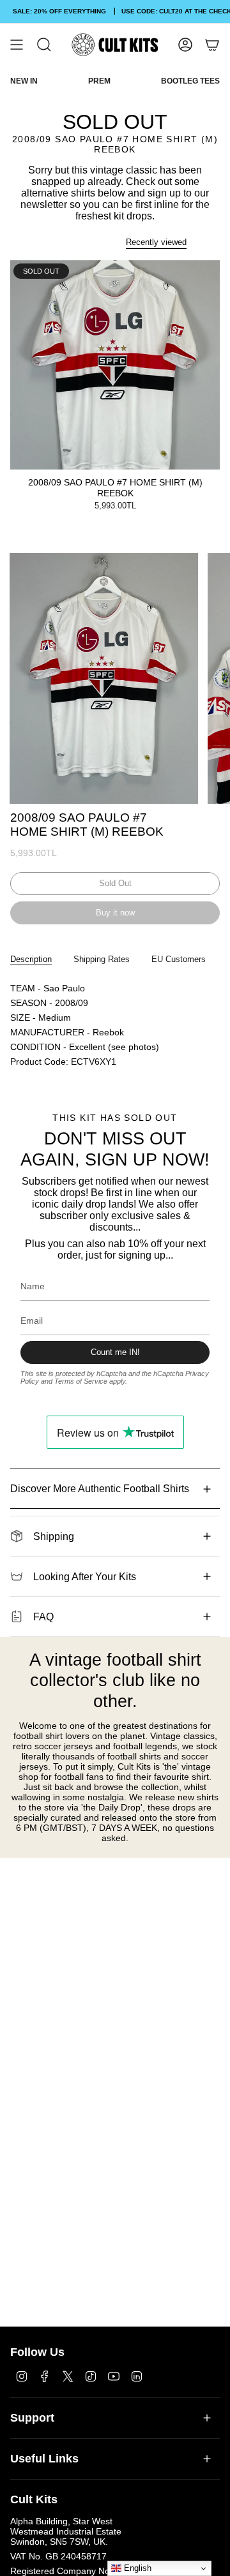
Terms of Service (81, 1381)
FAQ (43, 1617)
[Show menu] (17, 45)
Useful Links (44, 2459)
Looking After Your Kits (85, 1577)
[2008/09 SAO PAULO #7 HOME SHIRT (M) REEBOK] (115, 365)
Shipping (54, 1536)
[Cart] (212, 45)
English (136, 2568)
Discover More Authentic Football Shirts (100, 1489)
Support (32, 2418)
